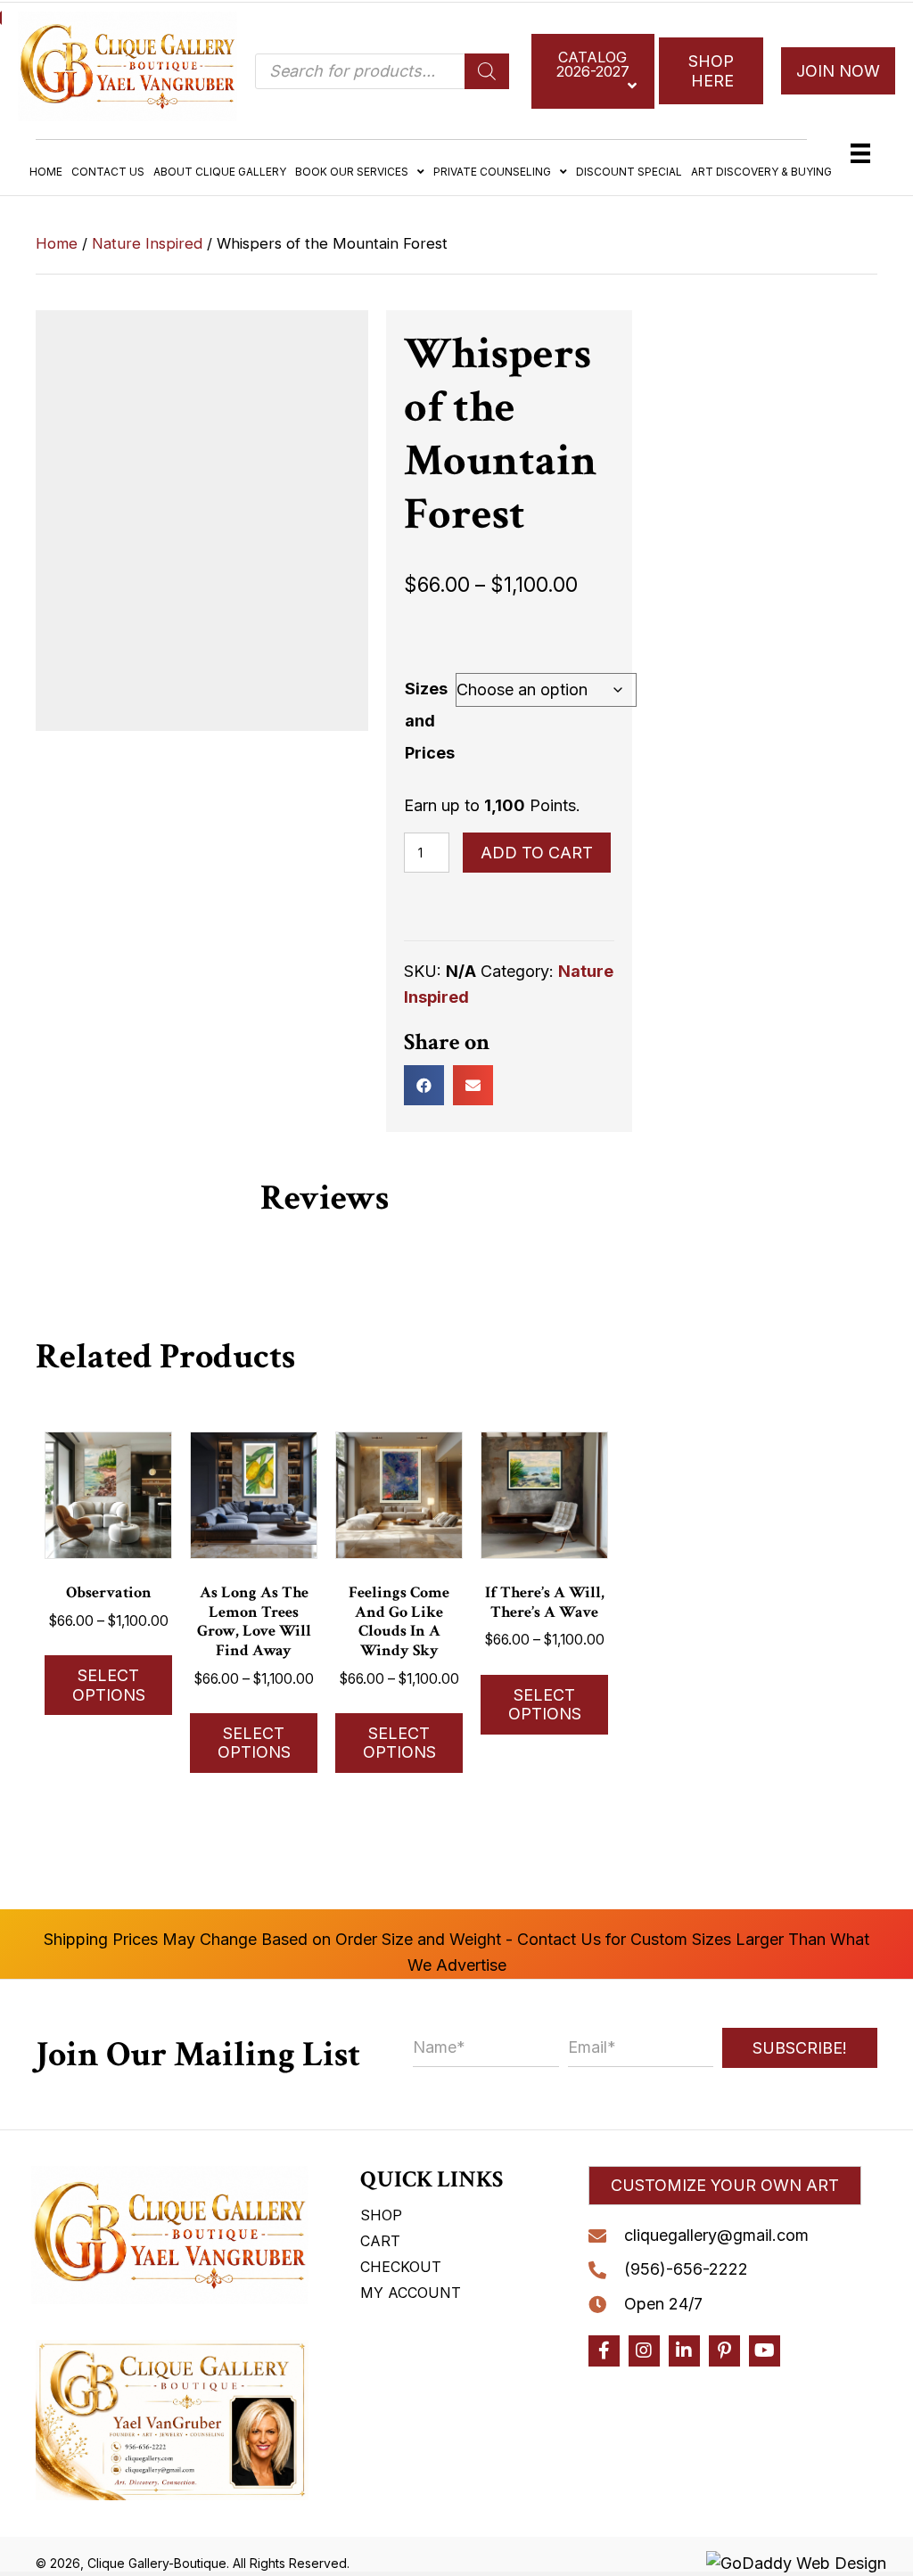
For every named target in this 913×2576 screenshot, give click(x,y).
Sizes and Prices (430, 721)
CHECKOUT (401, 2267)
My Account (411, 2293)
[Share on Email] (473, 1085)
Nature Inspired (147, 243)
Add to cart (537, 853)
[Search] (487, 71)
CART (380, 2241)
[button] (725, 2186)
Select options (109, 1685)
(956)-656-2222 (686, 2269)
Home (57, 243)
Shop (381, 2215)
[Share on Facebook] (424, 1085)
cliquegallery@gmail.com (716, 2235)
